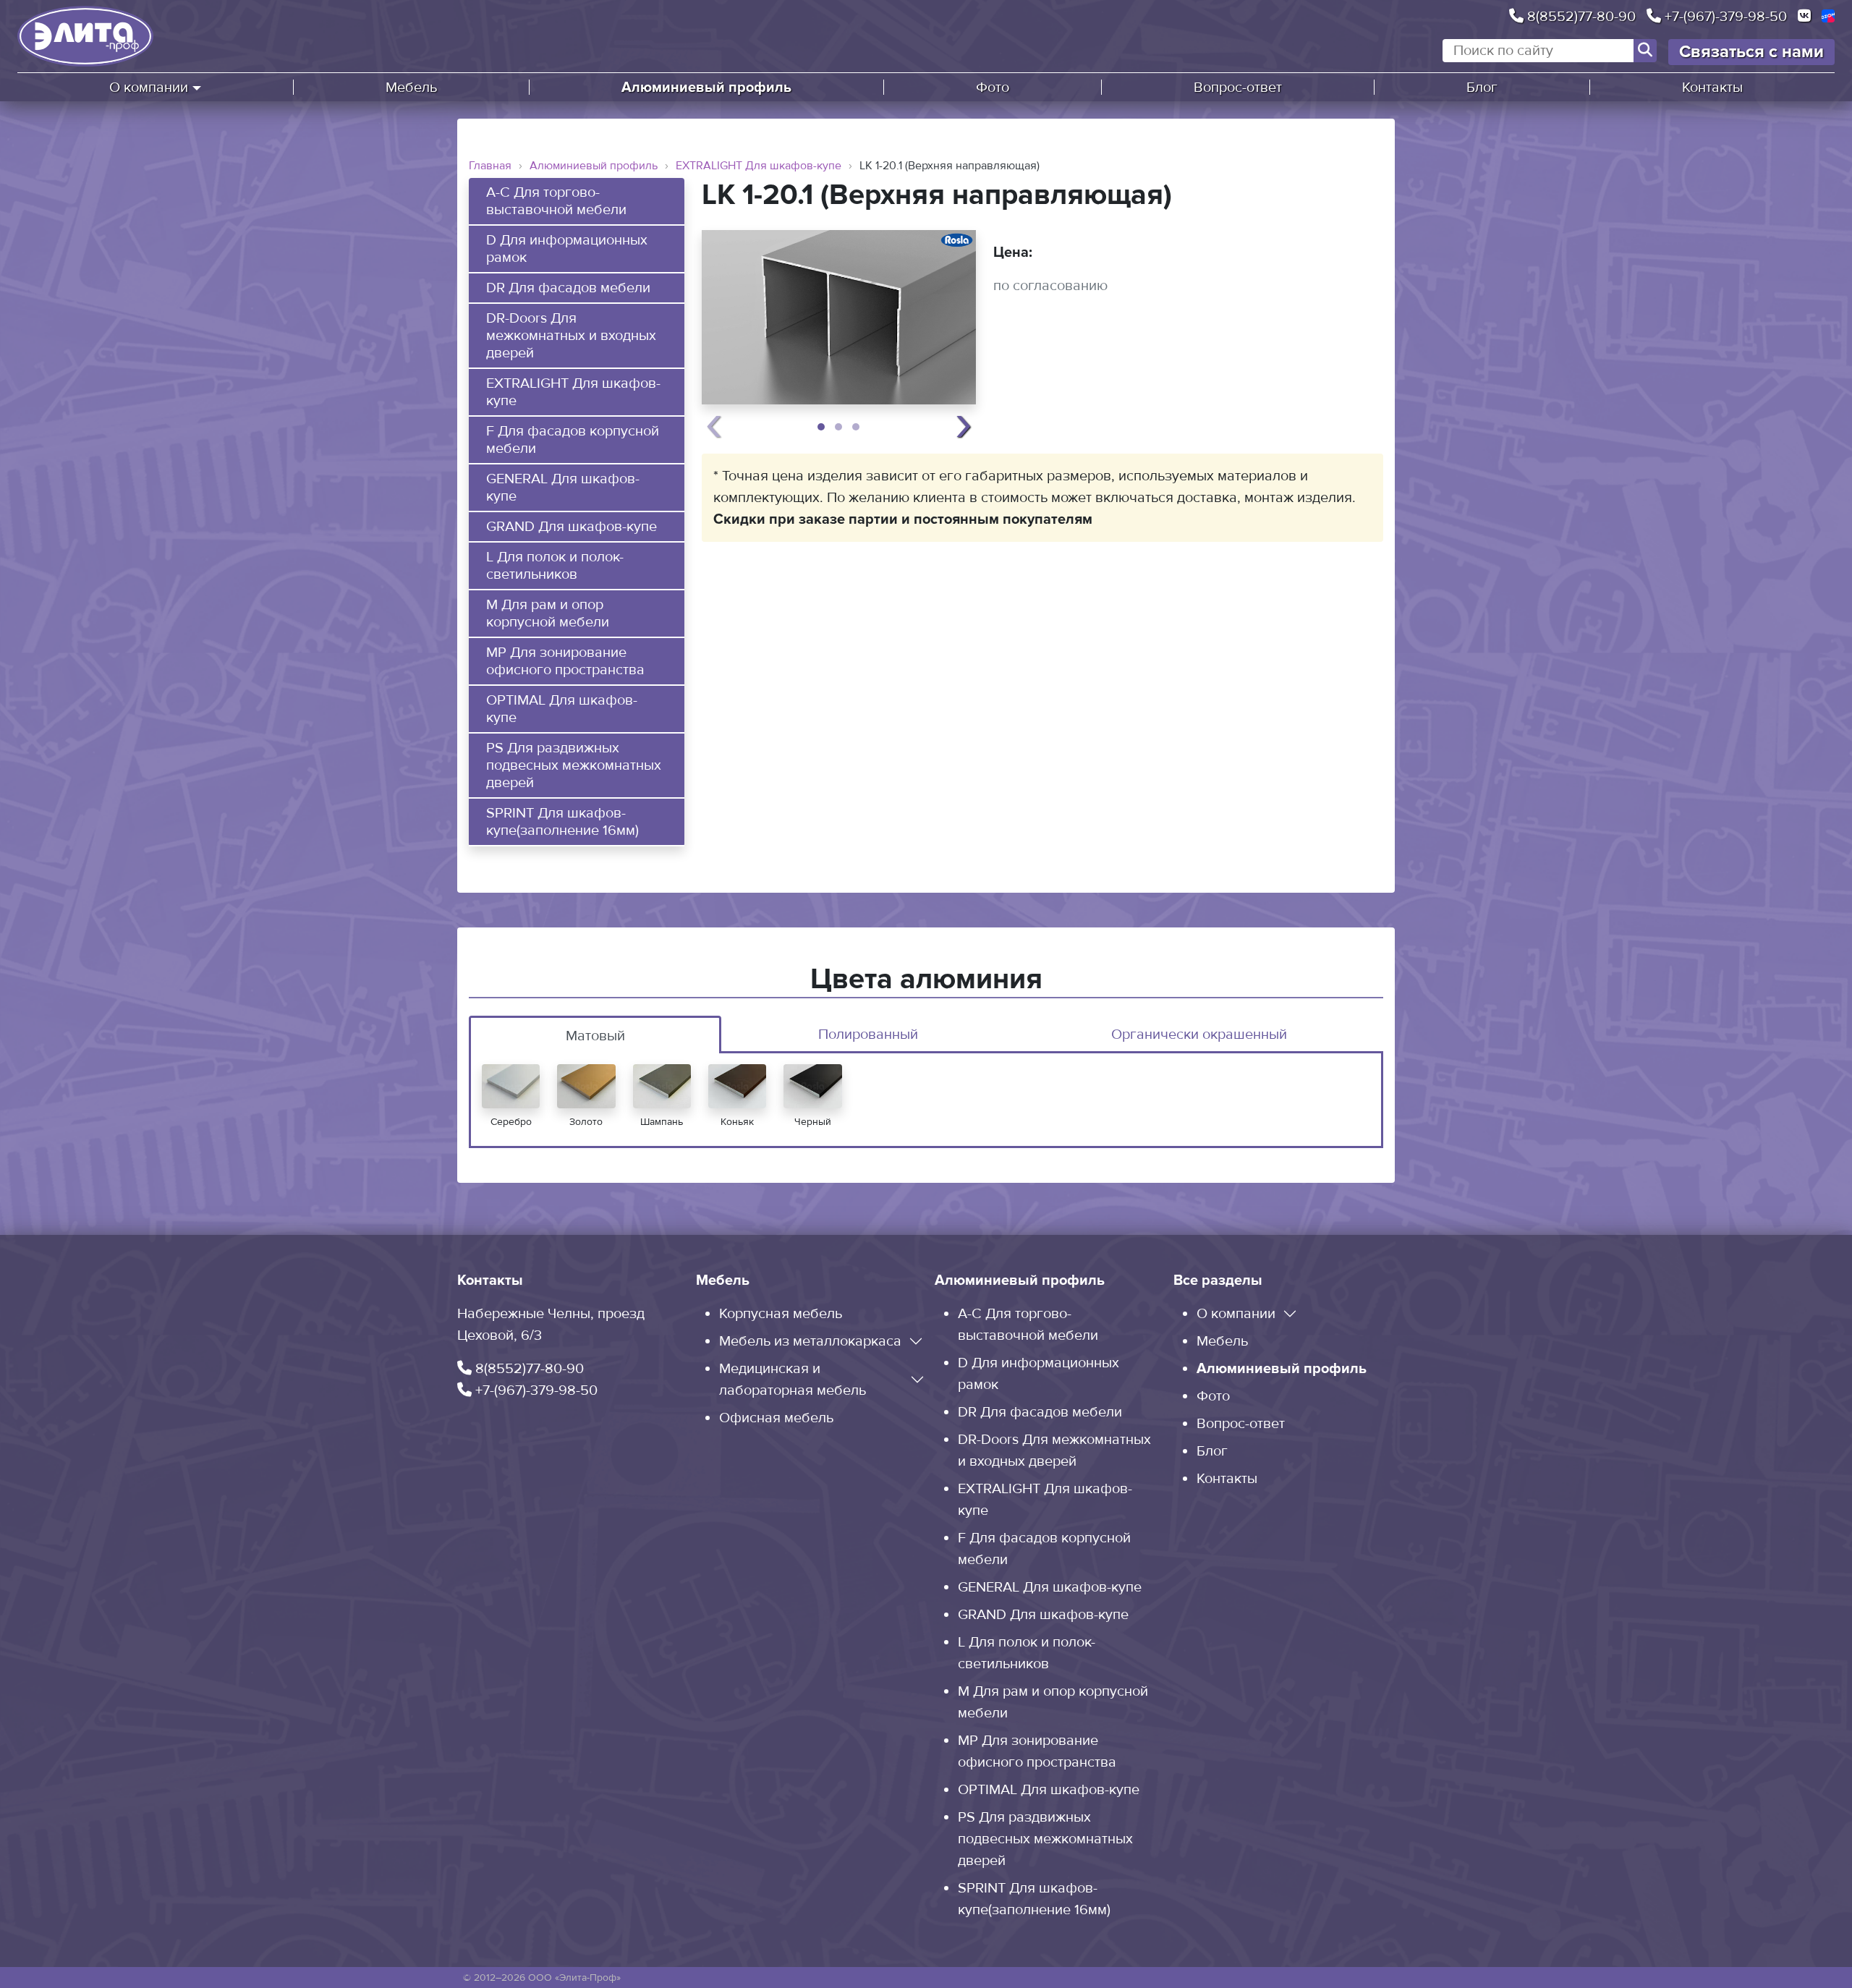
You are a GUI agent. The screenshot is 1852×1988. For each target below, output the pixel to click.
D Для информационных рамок (567, 249)
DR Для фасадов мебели (568, 288)
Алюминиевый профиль (706, 88)
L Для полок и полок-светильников (555, 566)
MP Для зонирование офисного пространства (565, 661)
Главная (490, 166)
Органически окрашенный (1199, 1035)
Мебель (411, 88)
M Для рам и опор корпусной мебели (548, 613)
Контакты (1712, 88)
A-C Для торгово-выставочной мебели (556, 201)
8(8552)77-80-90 (1580, 16)
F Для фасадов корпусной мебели (573, 440)
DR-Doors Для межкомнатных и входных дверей (571, 336)
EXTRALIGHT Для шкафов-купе (759, 166)
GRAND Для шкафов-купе (572, 527)
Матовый (595, 1036)
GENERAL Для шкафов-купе (563, 488)
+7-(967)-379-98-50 (1724, 16)
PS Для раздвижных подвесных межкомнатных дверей (574, 765)
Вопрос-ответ (1238, 88)
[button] (821, 427)
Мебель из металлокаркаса (810, 1341)
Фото (993, 88)
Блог (1482, 88)
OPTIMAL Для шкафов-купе (562, 709)
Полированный (868, 1035)
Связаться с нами (1751, 52)
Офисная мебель (776, 1418)
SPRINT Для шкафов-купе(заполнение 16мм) (562, 822)
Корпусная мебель (781, 1314)
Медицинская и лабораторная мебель (793, 1380)
